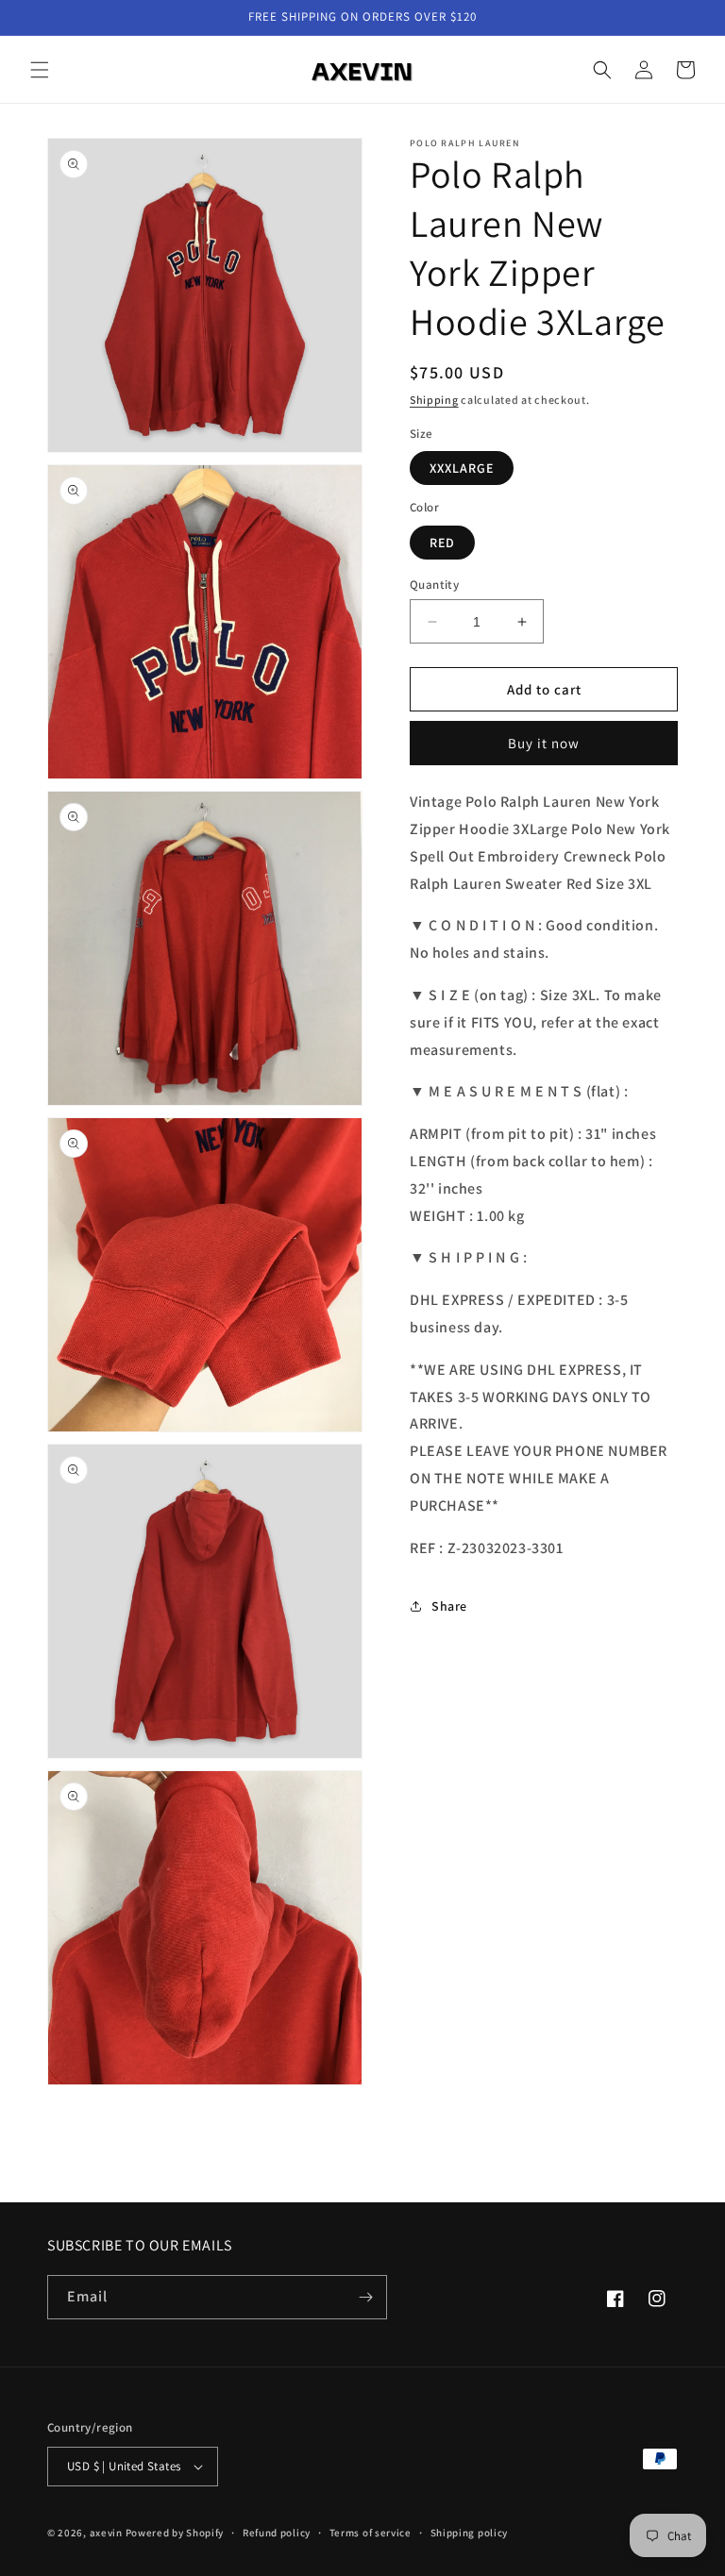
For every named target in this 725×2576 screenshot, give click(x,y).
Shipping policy (470, 2533)
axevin (106, 2533)
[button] (40, 70)
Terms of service (371, 2533)
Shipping (434, 400)
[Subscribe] (365, 2297)
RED (442, 543)
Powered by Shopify (175, 2533)
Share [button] (449, 1606)
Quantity (434, 585)
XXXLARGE (462, 468)
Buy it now (544, 743)
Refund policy (277, 2533)
